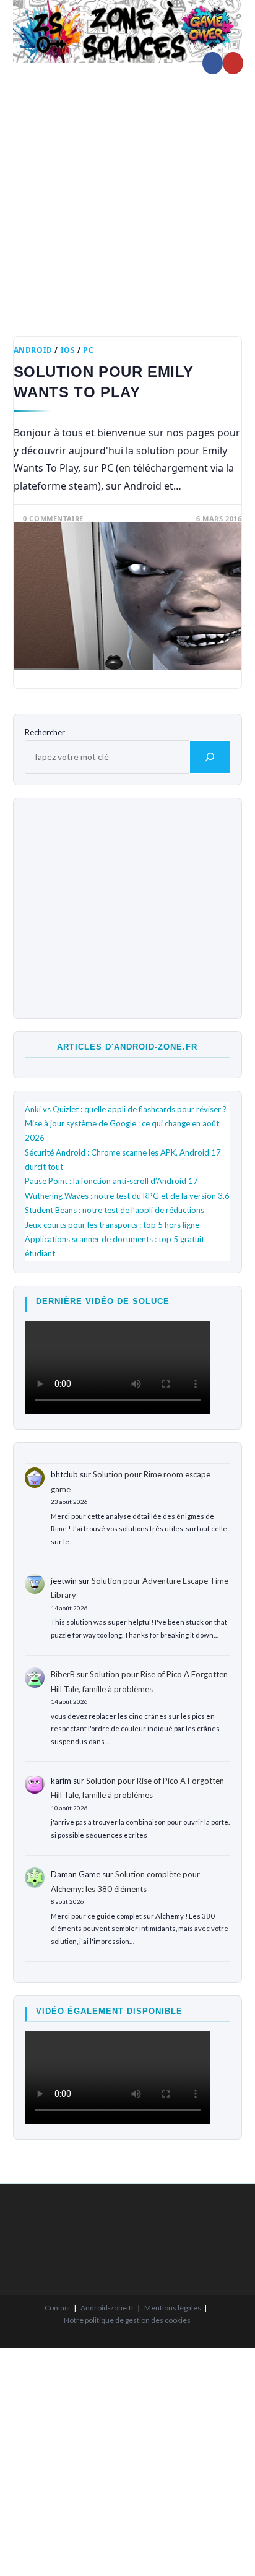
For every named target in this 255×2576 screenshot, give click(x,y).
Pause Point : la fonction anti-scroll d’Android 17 (111, 1181)
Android (33, 350)
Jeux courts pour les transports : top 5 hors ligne (112, 1225)
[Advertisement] (127, 191)
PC (88, 350)
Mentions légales (173, 2308)
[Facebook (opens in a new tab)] (213, 63)
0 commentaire (53, 518)
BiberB (63, 1674)
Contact (58, 2308)
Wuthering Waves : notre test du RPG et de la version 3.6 (127, 1196)
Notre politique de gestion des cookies (127, 2320)
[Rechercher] (210, 757)
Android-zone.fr (107, 2308)
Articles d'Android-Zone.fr (127, 1047)
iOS (68, 350)
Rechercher (45, 732)
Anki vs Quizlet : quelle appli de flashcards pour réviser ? (126, 1109)
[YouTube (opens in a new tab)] (233, 63)
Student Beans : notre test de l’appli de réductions (115, 1210)
